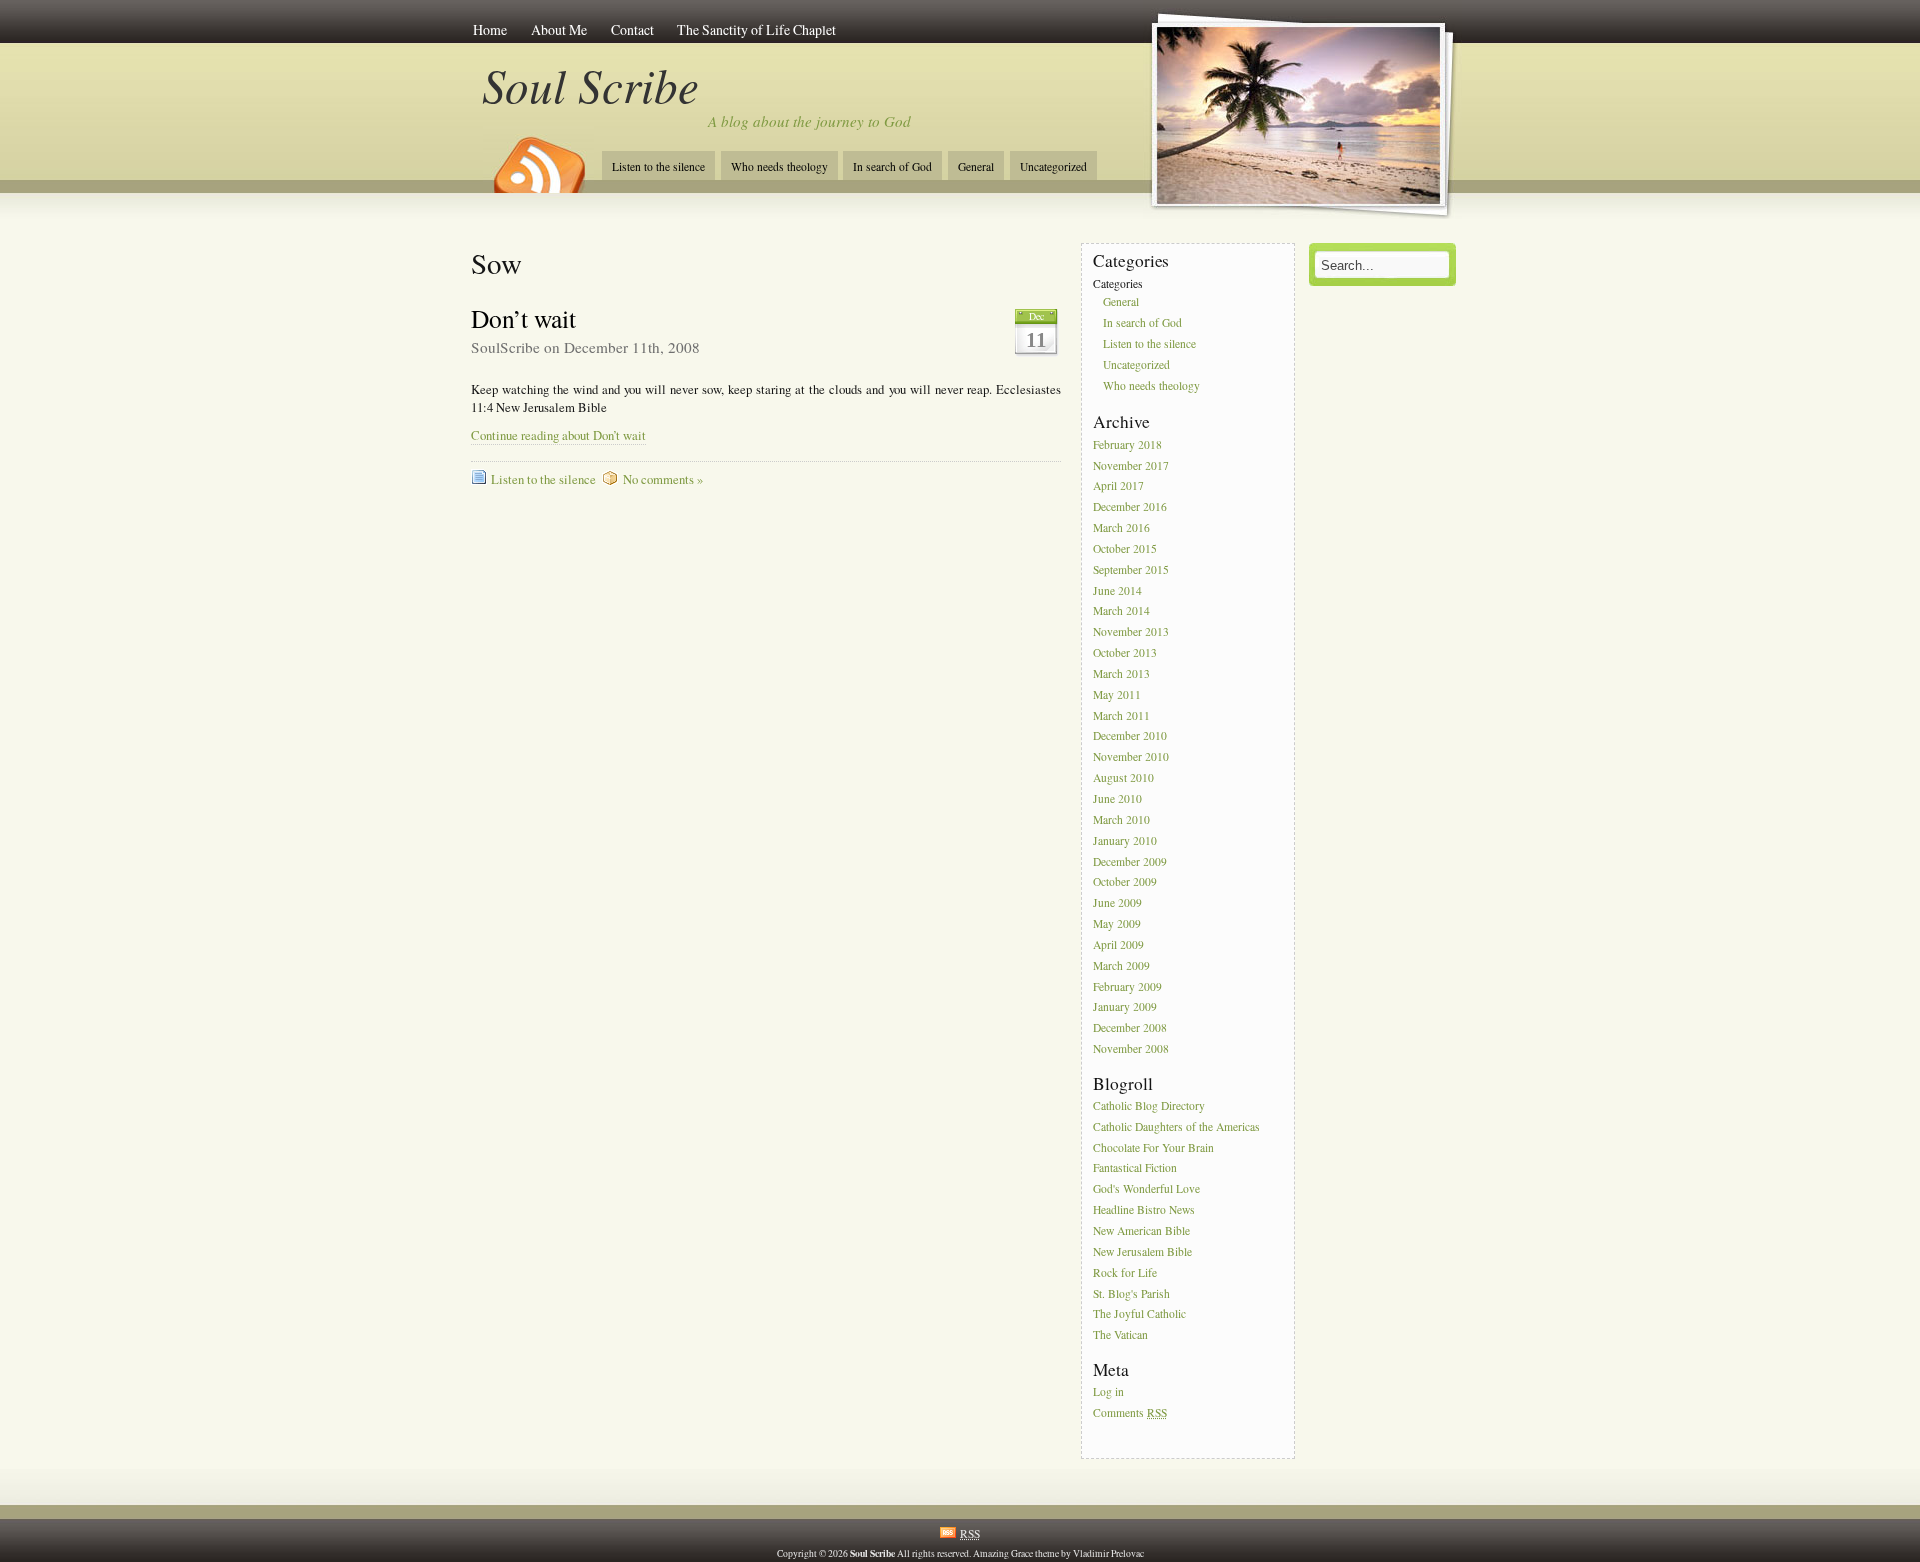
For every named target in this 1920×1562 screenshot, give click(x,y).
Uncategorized (1053, 166)
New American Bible (1141, 1230)
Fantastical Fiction (1135, 1168)
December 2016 (1130, 507)
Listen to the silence (658, 166)
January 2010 (1125, 840)
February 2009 (1127, 986)
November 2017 (1131, 465)
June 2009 (1117, 903)
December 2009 (1130, 861)
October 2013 (1125, 652)
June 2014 (1117, 590)
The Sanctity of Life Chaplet (756, 29)
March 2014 (1121, 611)
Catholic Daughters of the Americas (1176, 1126)
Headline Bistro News (1144, 1209)
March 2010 (1121, 819)
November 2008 (1131, 1048)
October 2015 (1125, 548)
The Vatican (1120, 1335)
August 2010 (1123, 777)
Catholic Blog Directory (1149, 1105)
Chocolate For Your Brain (1153, 1147)
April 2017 (1118, 486)
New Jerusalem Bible (1142, 1251)
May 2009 (1117, 923)
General (976, 166)
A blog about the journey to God (809, 121)
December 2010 (1130, 736)
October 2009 (1125, 882)
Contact (632, 29)
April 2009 (1118, 944)
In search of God (892, 166)
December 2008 (1130, 1028)
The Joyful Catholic (1139, 1314)
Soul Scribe (590, 84)
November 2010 (1131, 757)
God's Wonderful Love (1146, 1189)
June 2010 (1117, 798)
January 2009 (1125, 1007)
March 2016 (1121, 527)
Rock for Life (1125, 1272)
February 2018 (1127, 444)
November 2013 (1131, 632)
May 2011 (1117, 694)
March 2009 (1121, 965)
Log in (1108, 1391)
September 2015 (1131, 569)
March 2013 (1121, 673)
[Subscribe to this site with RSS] (538, 158)
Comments (1130, 1412)
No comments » (663, 479)
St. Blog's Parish (1131, 1293)
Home (490, 29)
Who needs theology (779, 166)
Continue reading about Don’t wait (558, 435)
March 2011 (1121, 715)
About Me (559, 29)
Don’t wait (523, 318)
